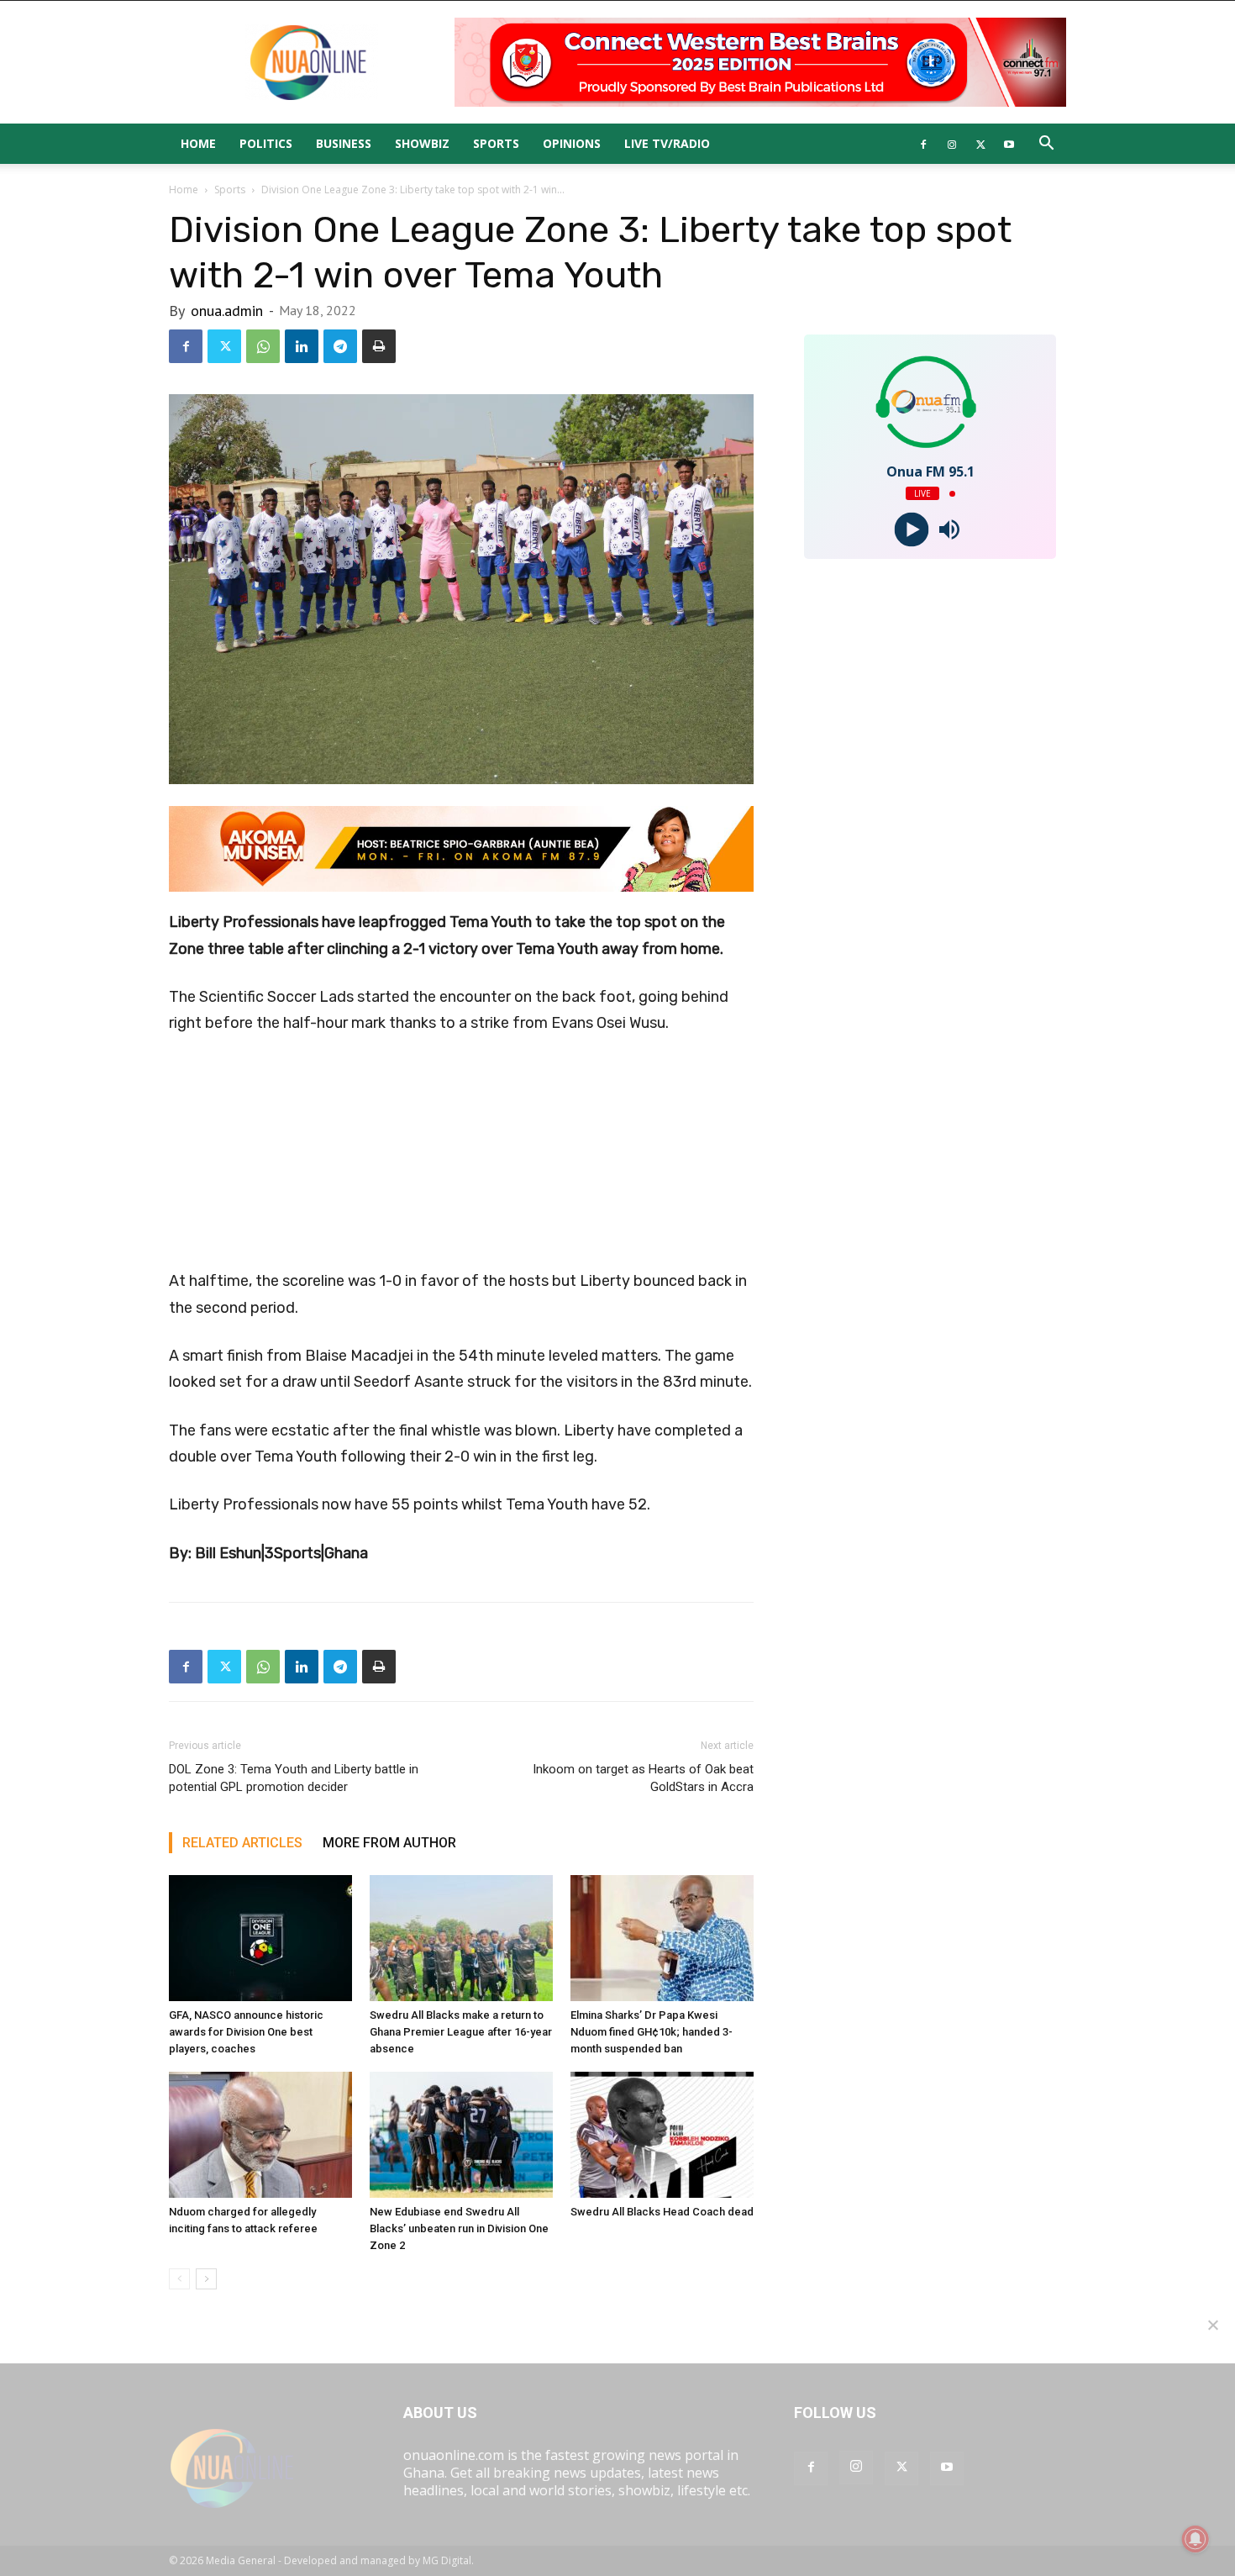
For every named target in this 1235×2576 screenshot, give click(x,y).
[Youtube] (1009, 144)
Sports (496, 143)
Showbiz (422, 143)
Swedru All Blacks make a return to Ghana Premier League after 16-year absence (461, 2032)
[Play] (911, 530)
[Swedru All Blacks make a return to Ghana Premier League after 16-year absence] (461, 1938)
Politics (266, 143)
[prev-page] (179, 2279)
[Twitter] (980, 144)
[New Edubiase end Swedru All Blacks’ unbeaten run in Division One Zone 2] (461, 2135)
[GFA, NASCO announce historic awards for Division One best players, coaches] (260, 1938)
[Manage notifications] (1196, 2539)
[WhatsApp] (263, 346)
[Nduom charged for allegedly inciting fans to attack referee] (260, 2135)
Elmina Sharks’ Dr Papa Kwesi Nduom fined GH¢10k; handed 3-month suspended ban (652, 2032)
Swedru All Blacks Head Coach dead (662, 2212)
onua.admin (227, 311)
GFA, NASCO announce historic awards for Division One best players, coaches (246, 2032)
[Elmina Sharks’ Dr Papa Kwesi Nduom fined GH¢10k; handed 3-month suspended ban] (662, 1938)
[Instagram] (952, 144)
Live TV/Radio (667, 143)
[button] (1046, 145)
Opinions (572, 143)
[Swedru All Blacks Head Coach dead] (662, 2135)
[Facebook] (923, 144)
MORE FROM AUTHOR (389, 1843)
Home (198, 143)
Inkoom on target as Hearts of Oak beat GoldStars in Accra (643, 1778)
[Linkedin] (302, 346)
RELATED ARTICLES (242, 1843)
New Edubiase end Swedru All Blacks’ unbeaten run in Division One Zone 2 (459, 2228)
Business (344, 143)
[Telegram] (340, 346)
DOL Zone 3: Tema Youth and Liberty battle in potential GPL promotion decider (294, 1778)
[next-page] (206, 2279)
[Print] (379, 346)
